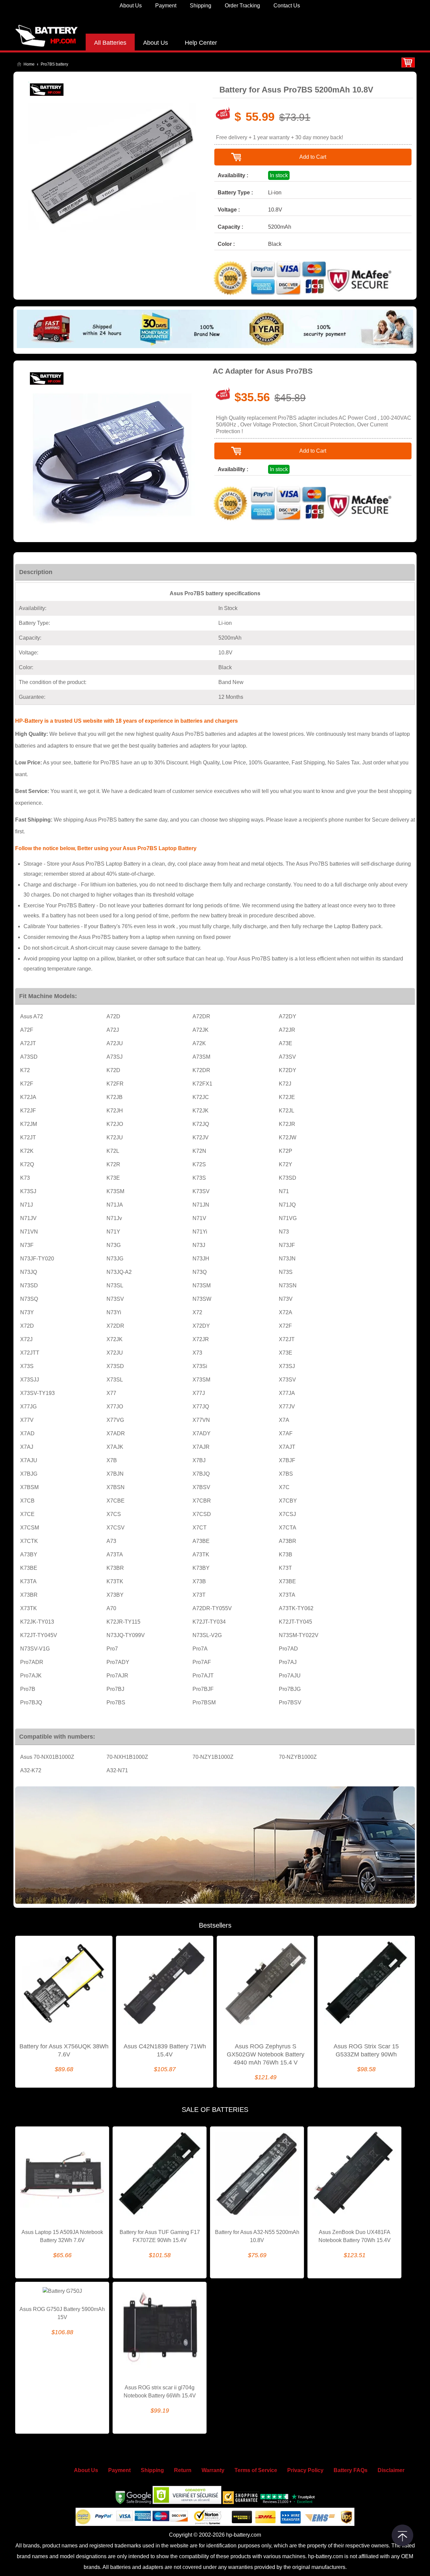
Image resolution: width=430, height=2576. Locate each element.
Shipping (201, 6)
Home (29, 64)
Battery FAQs (351, 2470)
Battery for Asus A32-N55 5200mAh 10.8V (257, 2236)
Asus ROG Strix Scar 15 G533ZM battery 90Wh (366, 2050)
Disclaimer (391, 2470)
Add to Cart (313, 157)
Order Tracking (242, 6)
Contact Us (287, 6)
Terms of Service (256, 2470)
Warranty (213, 2470)
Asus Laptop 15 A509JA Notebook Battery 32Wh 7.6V (62, 2236)
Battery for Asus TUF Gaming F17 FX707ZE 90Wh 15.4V (160, 2236)
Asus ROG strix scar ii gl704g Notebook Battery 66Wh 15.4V (160, 2392)
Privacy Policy (305, 2470)
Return (183, 2470)
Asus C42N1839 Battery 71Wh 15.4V (165, 2050)
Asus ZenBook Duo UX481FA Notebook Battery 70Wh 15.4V (355, 2236)
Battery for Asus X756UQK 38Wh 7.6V (64, 2050)
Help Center (201, 43)
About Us (131, 6)
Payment (166, 6)
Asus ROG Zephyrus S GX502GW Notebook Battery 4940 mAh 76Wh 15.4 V (266, 2054)
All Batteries (110, 43)
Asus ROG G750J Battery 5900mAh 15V (62, 2313)
